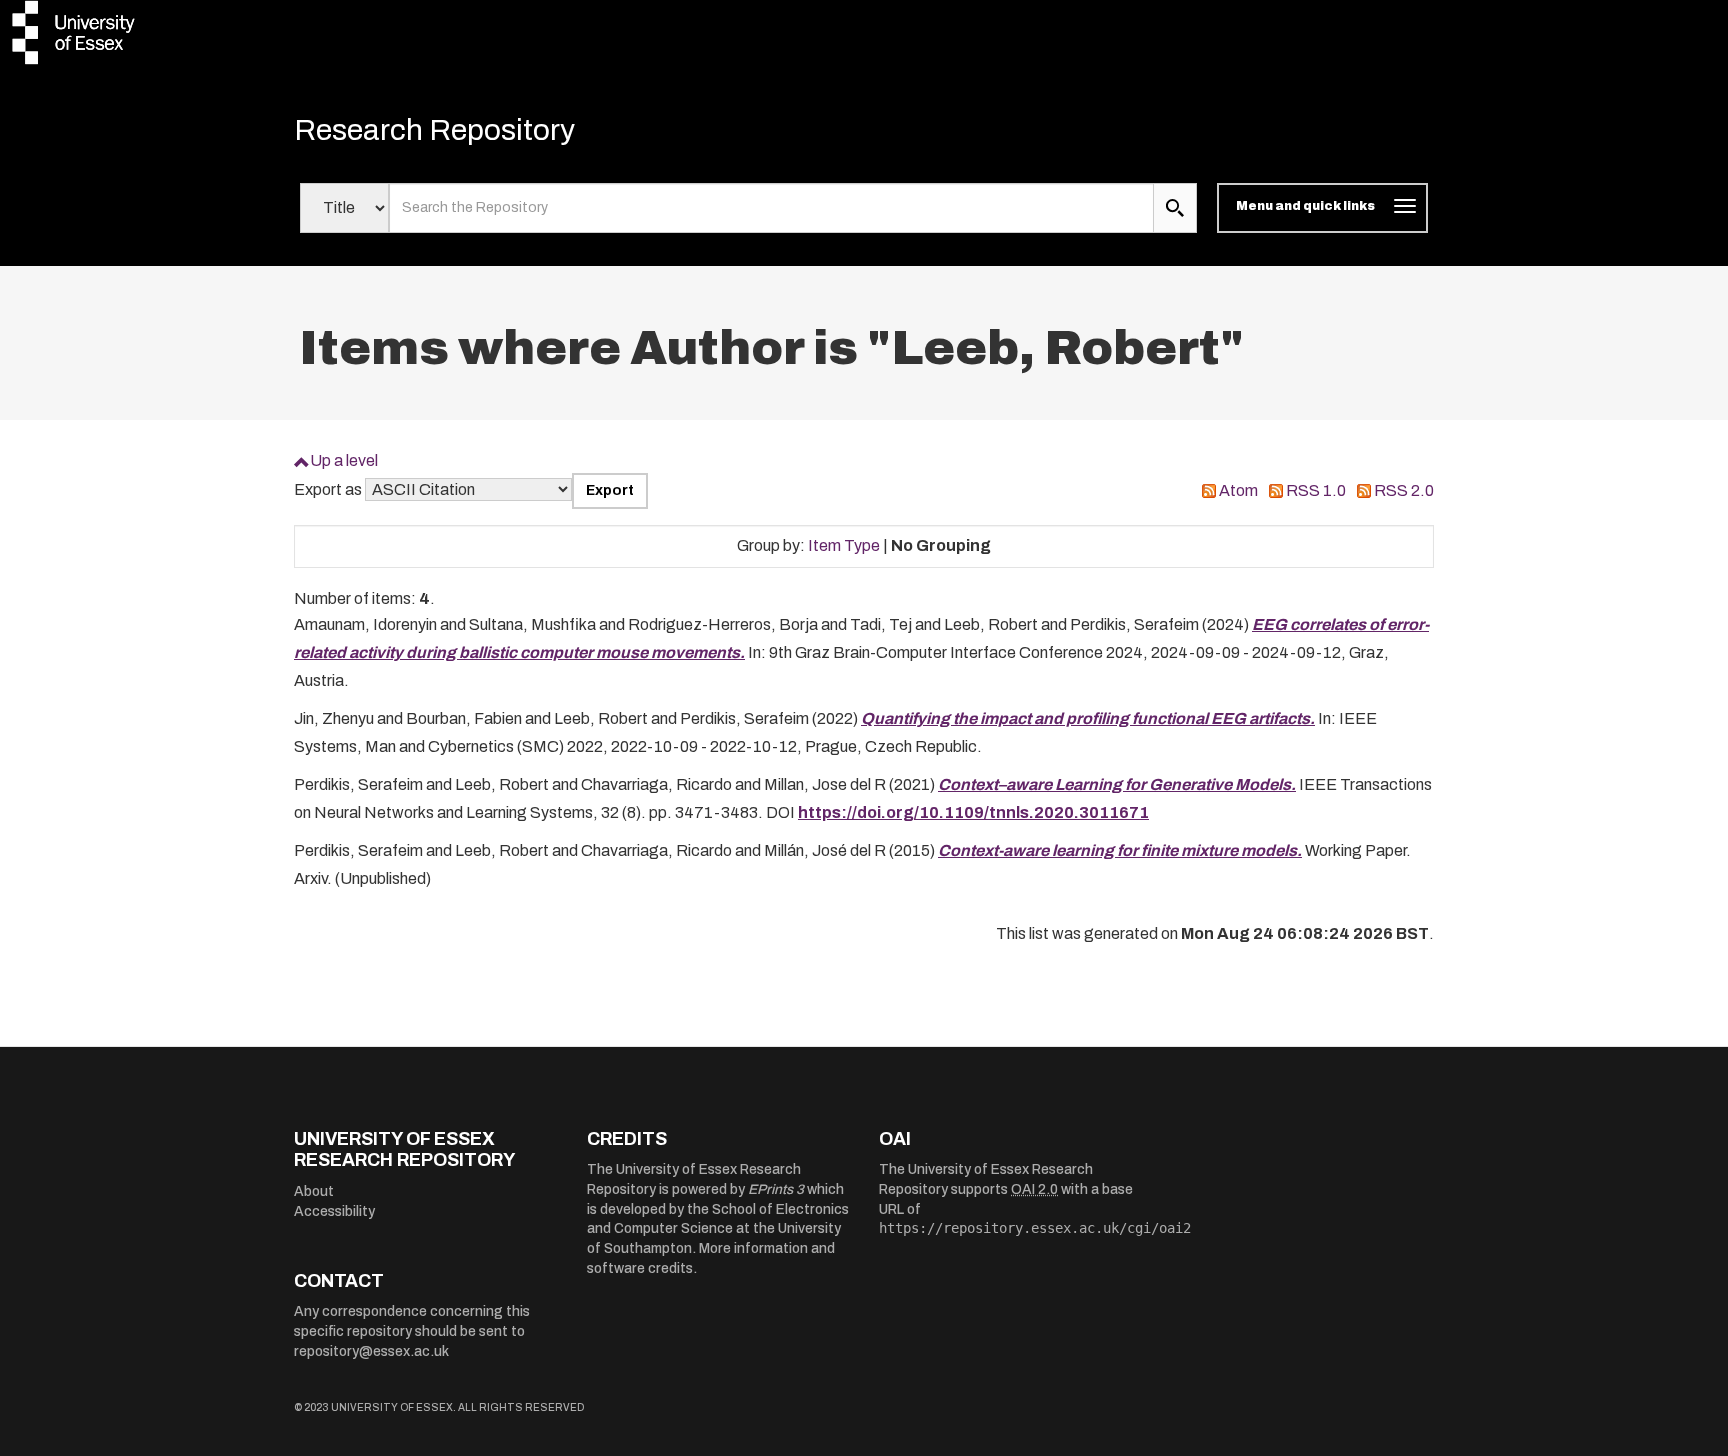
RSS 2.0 (1404, 490)
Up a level (344, 460)
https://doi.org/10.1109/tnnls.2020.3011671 (973, 812)
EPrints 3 (776, 1189)
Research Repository (434, 130)
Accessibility (334, 1211)
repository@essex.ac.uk (371, 1351)
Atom (1238, 490)
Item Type (844, 545)
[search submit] (1175, 208)
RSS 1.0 (1316, 490)
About (314, 1191)
